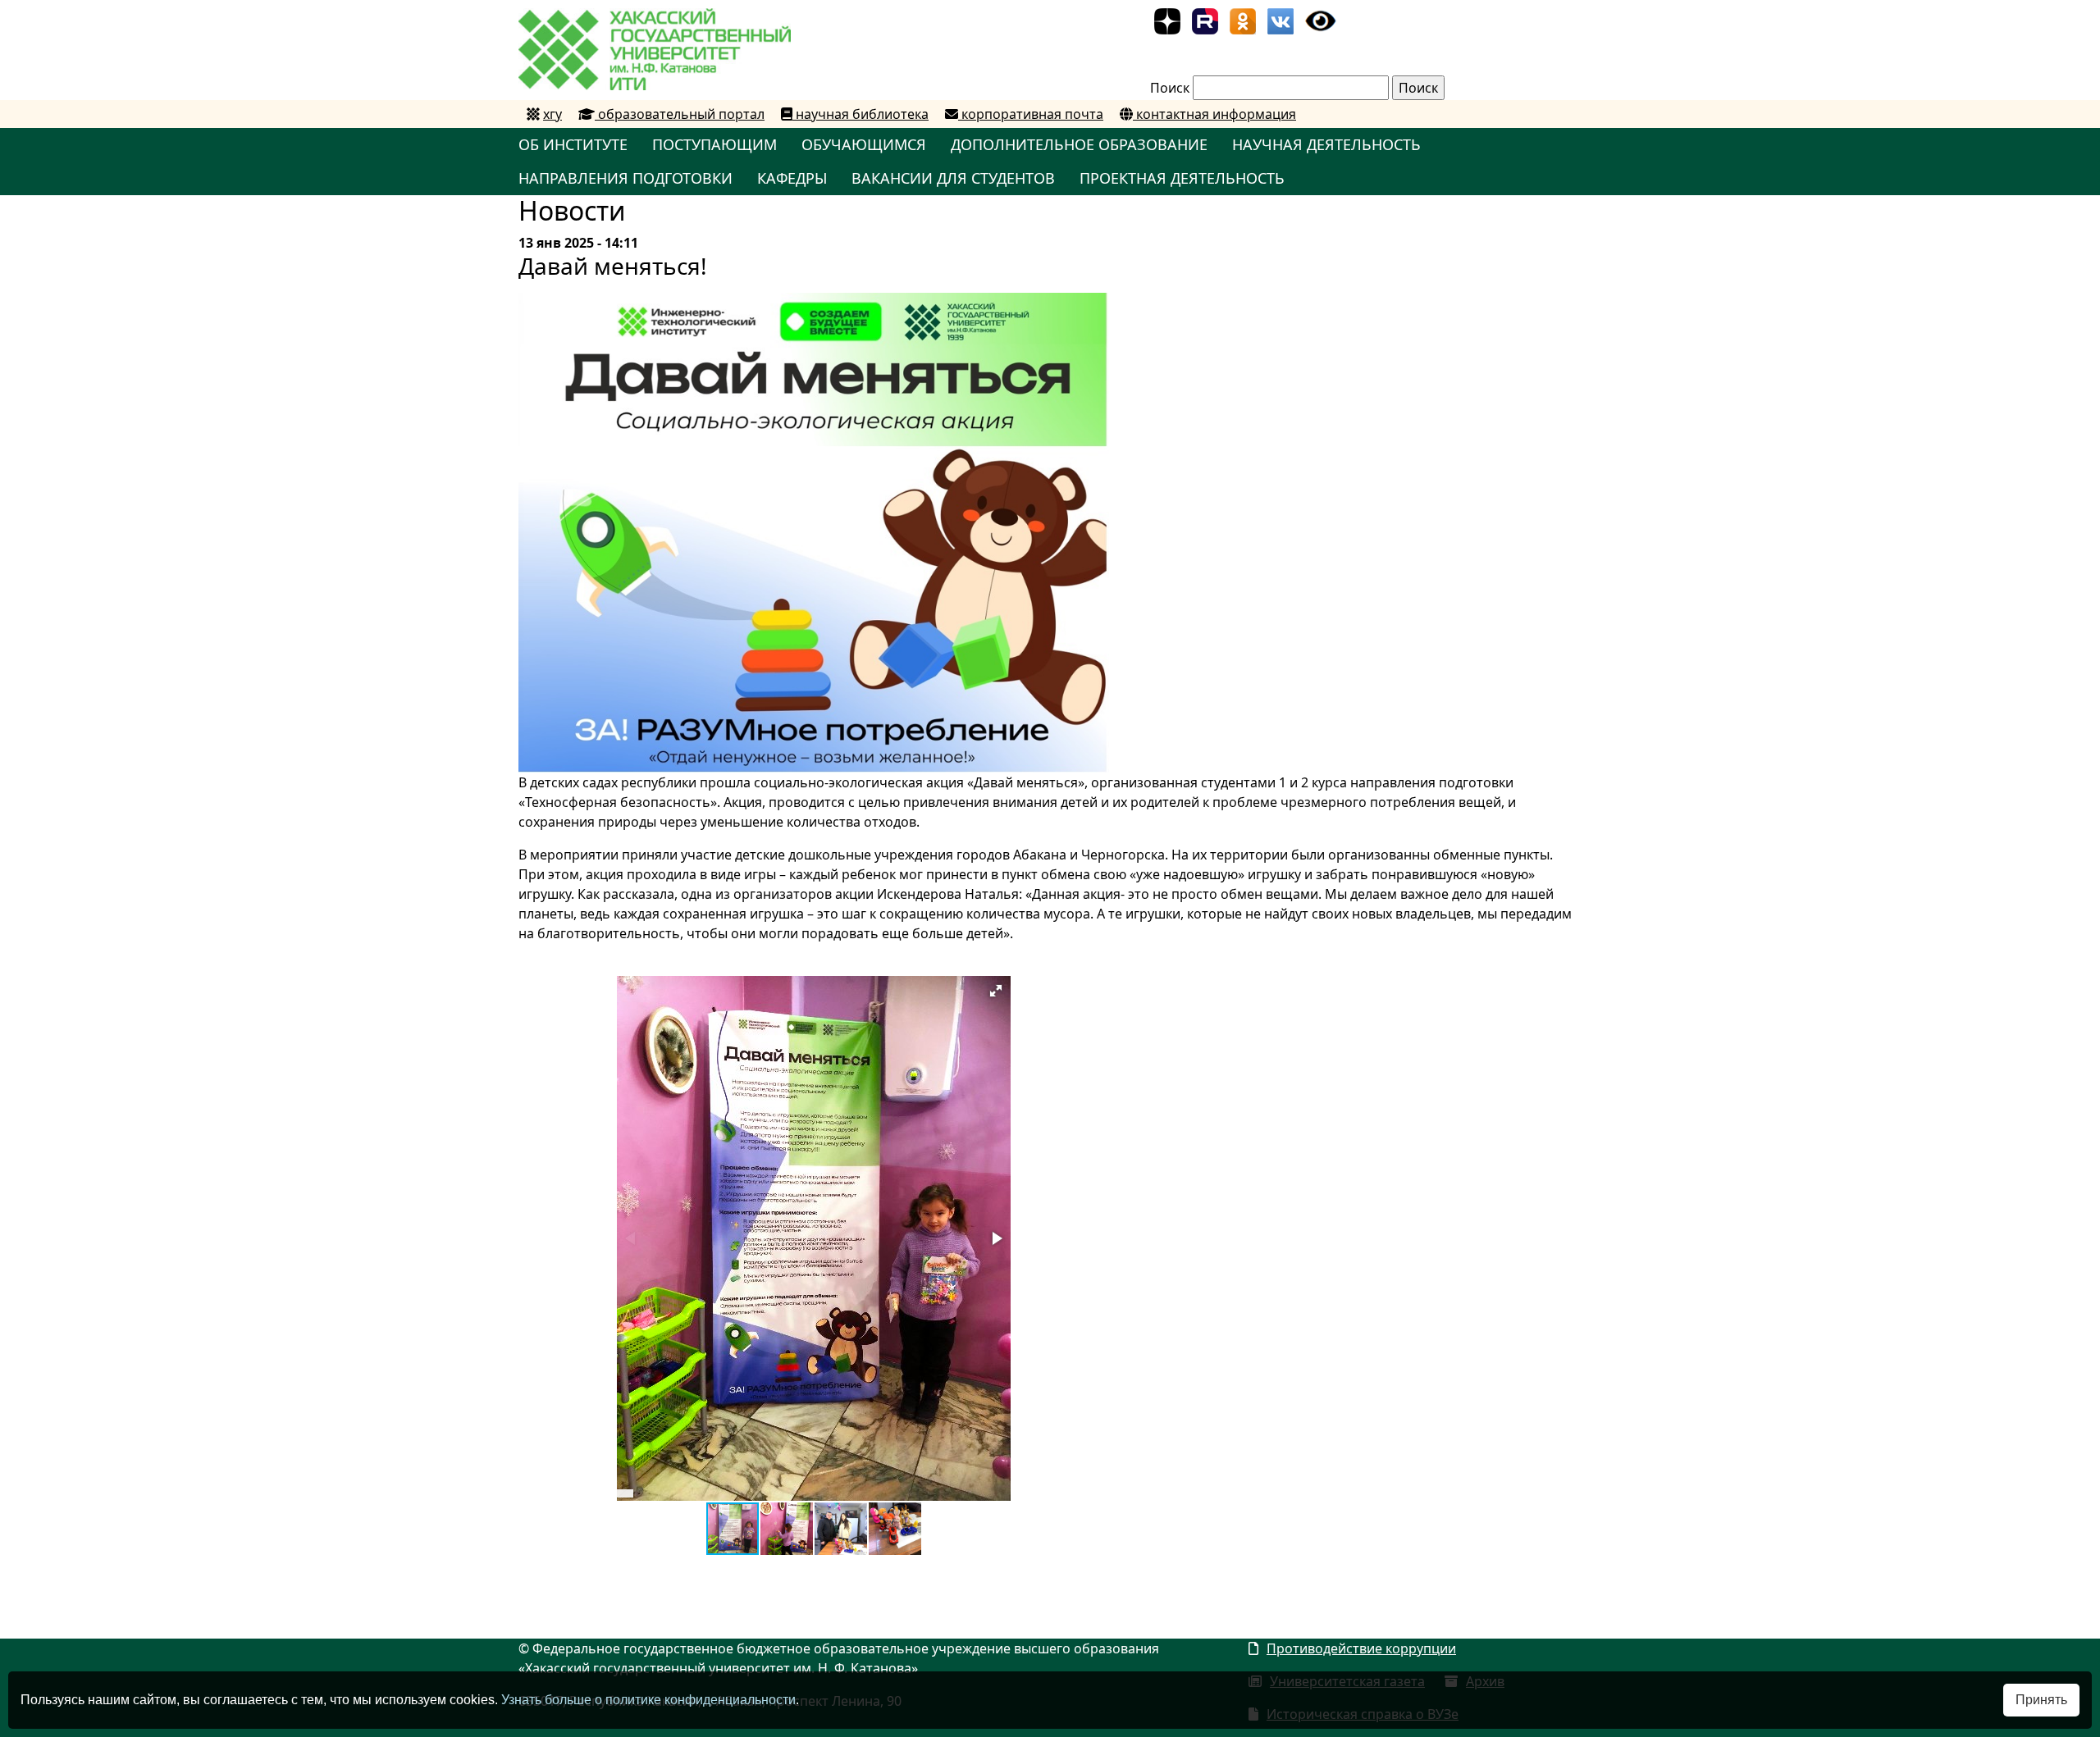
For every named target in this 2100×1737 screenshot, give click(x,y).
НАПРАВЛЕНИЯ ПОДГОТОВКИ (625, 178)
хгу (552, 114)
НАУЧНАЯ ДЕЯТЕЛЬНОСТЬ (1326, 144)
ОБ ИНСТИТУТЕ (573, 144)
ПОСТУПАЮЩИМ (714, 144)
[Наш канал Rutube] (1205, 20)
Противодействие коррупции (1361, 1648)
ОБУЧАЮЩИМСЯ (864, 144)
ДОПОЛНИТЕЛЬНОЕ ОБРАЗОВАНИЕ (1079, 144)
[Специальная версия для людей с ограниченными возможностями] (1321, 20)
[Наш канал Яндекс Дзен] (1167, 20)
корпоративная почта (1031, 114)
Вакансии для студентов (953, 178)
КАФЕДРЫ (792, 178)
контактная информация (1214, 114)
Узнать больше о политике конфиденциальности (648, 1700)
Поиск (1170, 88)
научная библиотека (861, 114)
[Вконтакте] (1281, 20)
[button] (996, 991)
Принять (2041, 1700)
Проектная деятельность (1182, 178)
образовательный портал (680, 114)
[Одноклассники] (1243, 20)
